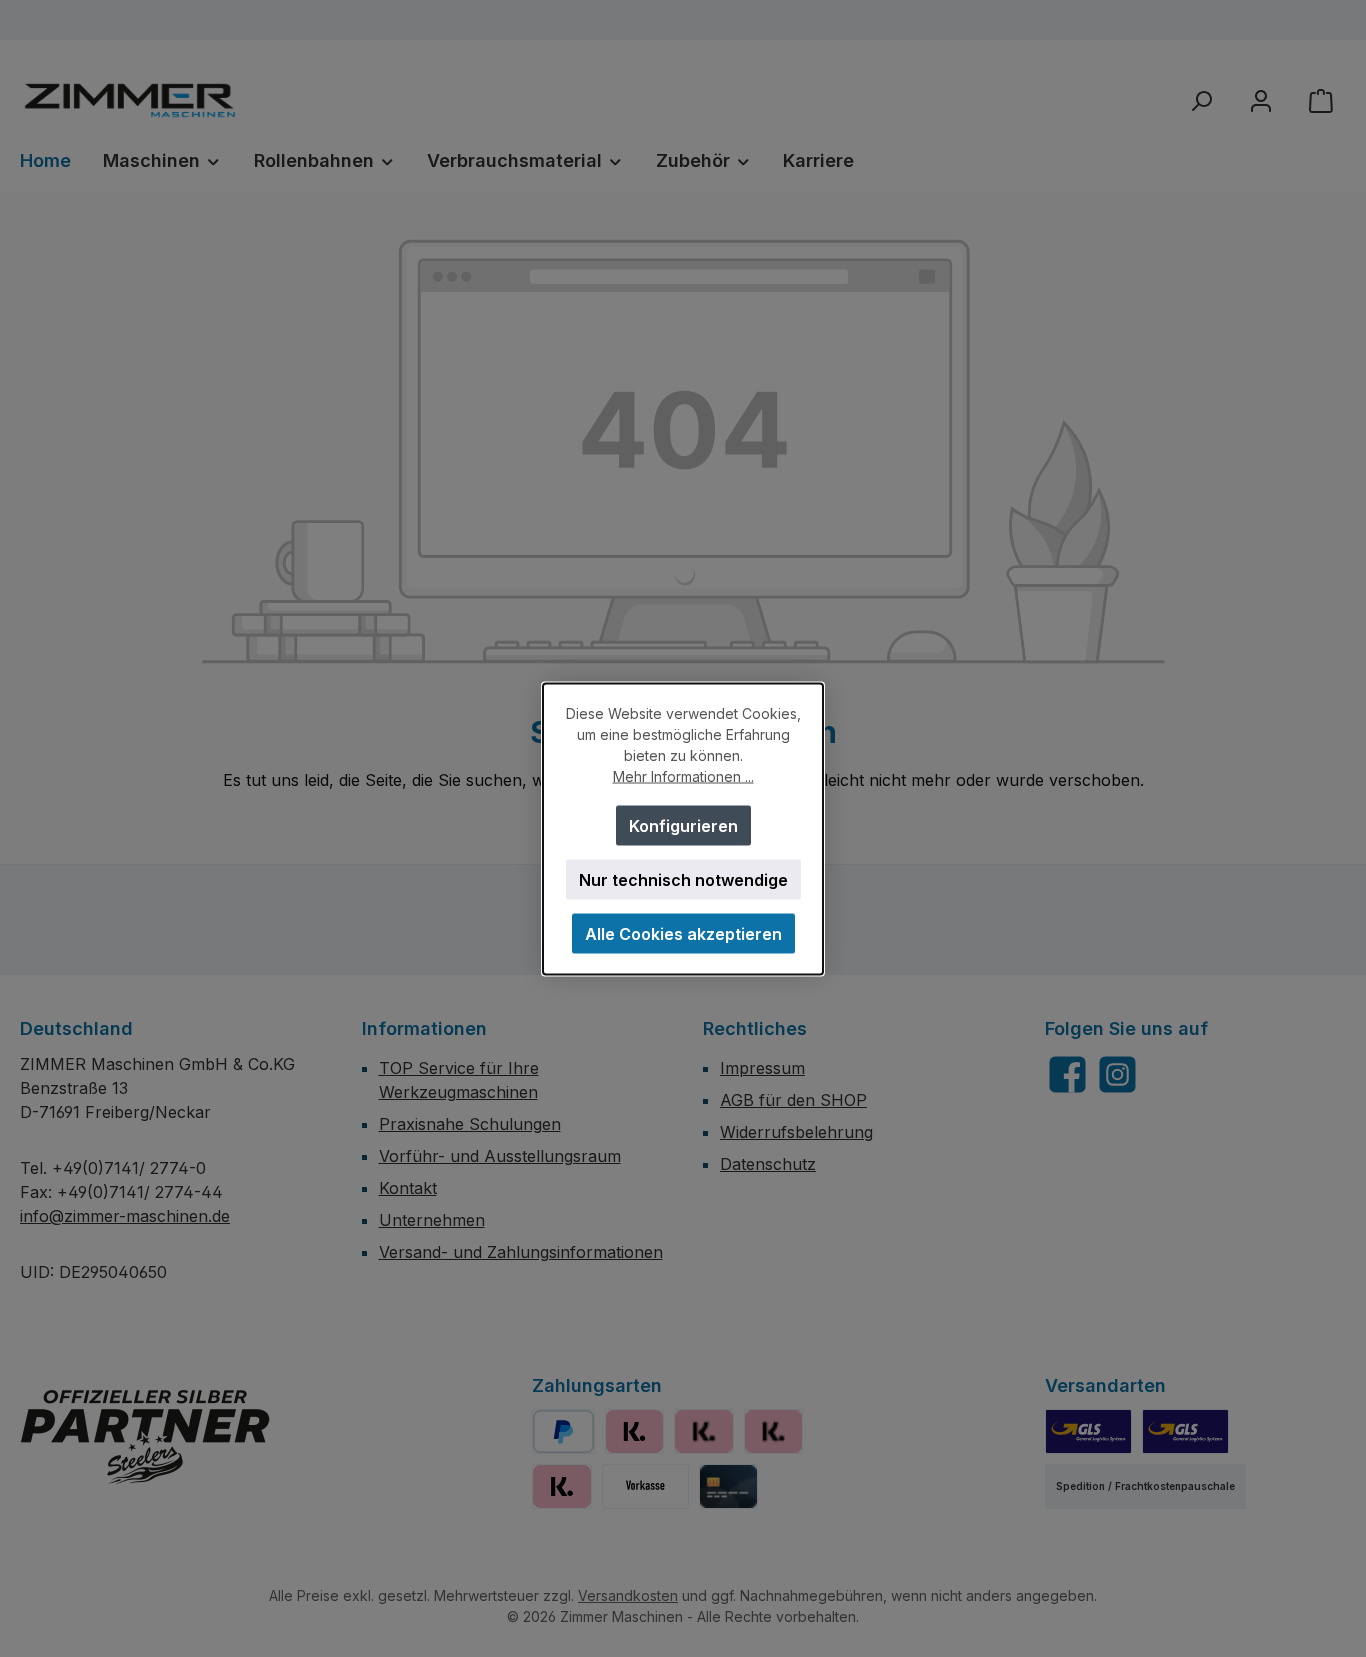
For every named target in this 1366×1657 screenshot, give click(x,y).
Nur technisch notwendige (683, 879)
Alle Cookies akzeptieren (683, 933)
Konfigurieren (683, 825)
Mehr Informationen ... (683, 775)
